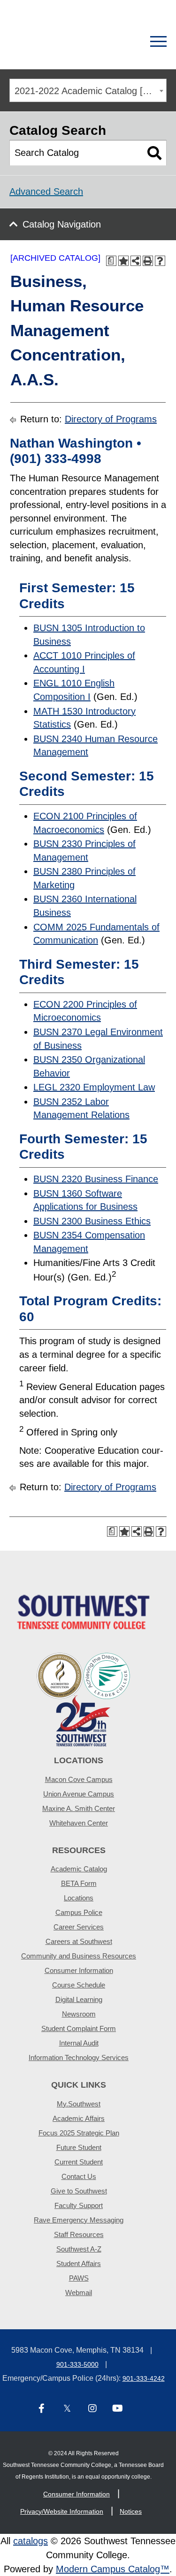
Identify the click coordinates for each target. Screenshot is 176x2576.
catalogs (31, 2541)
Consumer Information (79, 1970)
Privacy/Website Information (62, 2511)
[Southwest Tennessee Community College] (55, 42)
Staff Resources (79, 2234)
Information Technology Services (79, 2057)
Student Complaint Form (79, 2028)
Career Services (79, 1927)
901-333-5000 (77, 2364)
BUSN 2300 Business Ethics (92, 1221)
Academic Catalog (79, 1869)
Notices (131, 2511)
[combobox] (88, 90)
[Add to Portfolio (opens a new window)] (123, 261)
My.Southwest (79, 2104)
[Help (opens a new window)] (160, 261)
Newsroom (79, 2014)
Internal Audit (79, 2043)
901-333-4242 (144, 2378)
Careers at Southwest (79, 1941)
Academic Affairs (79, 2118)
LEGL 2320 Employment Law (94, 1087)
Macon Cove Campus (79, 1779)
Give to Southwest (79, 2191)
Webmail (79, 2293)
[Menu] (158, 42)
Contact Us (79, 2176)
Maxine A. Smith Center (79, 1808)
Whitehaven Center (79, 1823)
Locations (79, 1898)
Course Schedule (79, 1985)
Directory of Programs (111, 419)
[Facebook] (42, 2409)
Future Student (79, 2147)
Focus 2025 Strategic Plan (79, 2133)
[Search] (126, 42)
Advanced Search (46, 191)
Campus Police (79, 1912)
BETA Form (79, 1883)
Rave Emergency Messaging (79, 2220)
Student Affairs (79, 2263)
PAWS (79, 2278)
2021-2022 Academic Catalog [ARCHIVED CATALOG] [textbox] (90, 91)
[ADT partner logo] (84, 1699)
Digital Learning (79, 1999)
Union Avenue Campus (79, 1794)
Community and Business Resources (79, 1956)
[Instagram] (92, 2409)
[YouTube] (118, 2409)
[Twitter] (67, 2409)
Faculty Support (79, 2205)
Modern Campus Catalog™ (113, 2569)
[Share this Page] (136, 261)
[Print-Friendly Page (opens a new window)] (148, 261)
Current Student (79, 2162)
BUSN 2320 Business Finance (96, 1179)
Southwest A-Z (79, 2249)
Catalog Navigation (62, 224)
